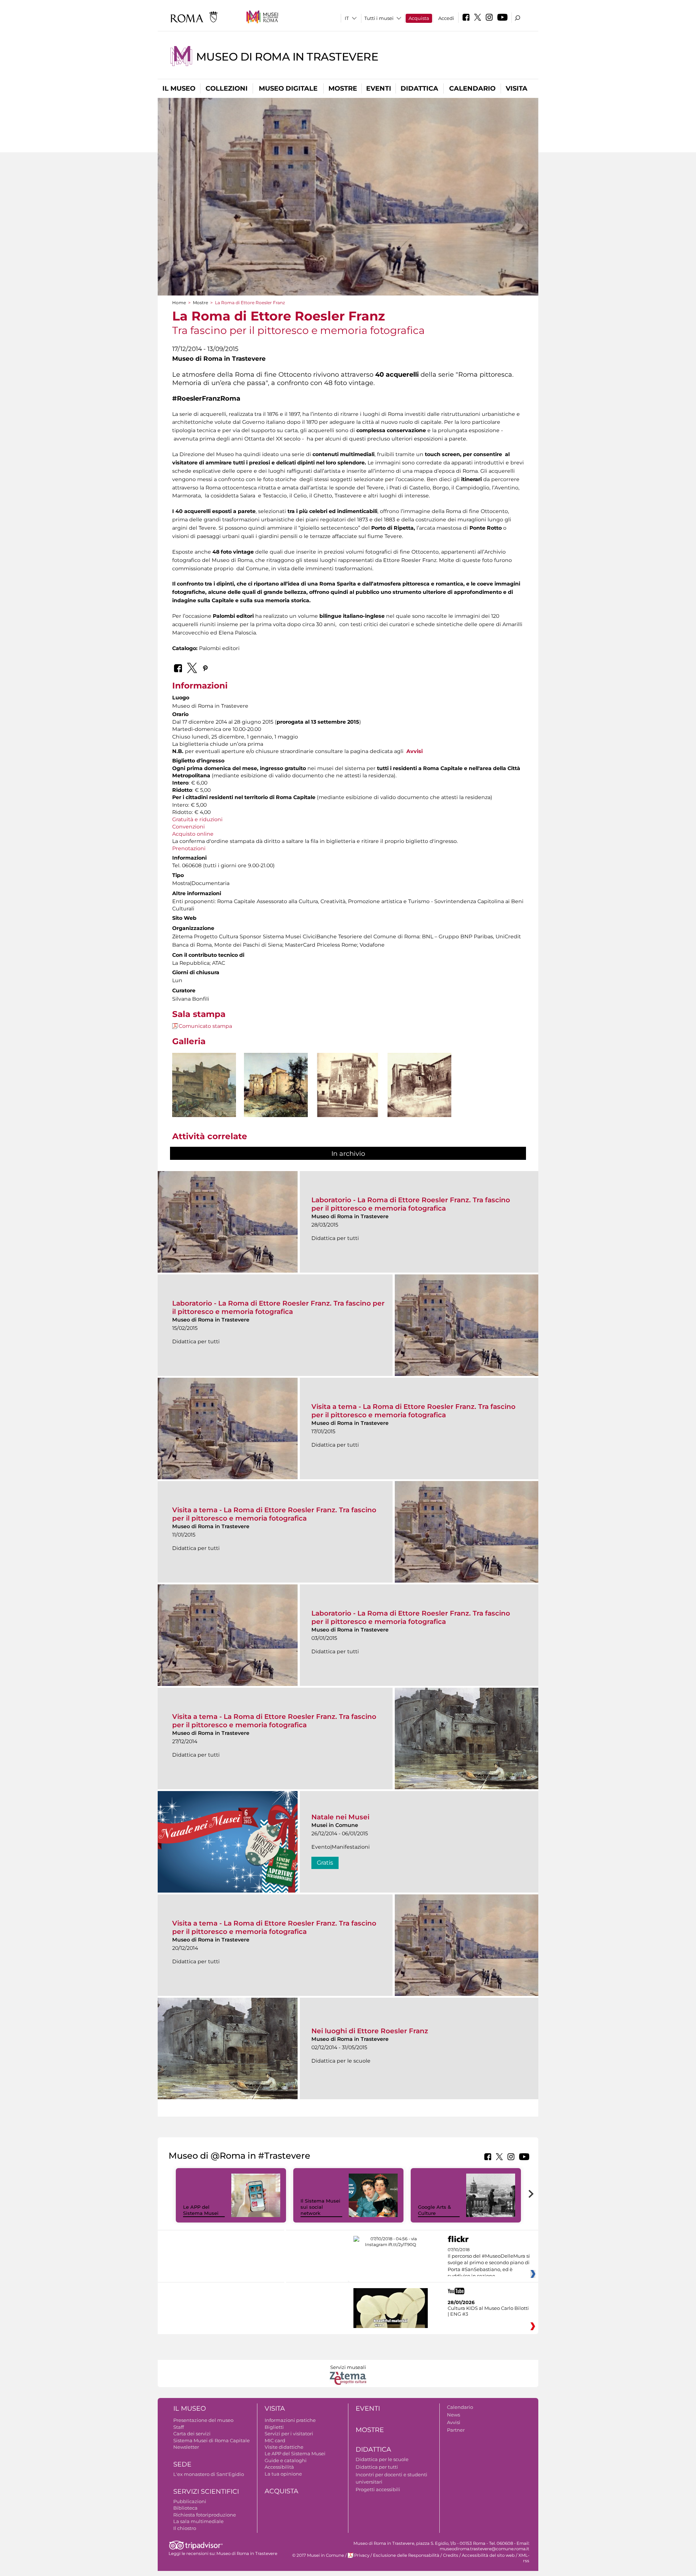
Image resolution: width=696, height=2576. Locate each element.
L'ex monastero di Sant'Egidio (209, 2474)
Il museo (179, 88)
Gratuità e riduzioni (197, 819)
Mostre (343, 88)
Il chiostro (185, 2528)
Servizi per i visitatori (289, 2434)
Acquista (419, 18)
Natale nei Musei (340, 1817)
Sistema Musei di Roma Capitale (212, 2440)
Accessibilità (279, 2467)
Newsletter (186, 2447)
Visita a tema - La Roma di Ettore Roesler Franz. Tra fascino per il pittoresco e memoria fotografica (413, 1411)
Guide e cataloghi (286, 2460)
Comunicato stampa (205, 1026)
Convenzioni (188, 827)
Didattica (419, 88)
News (453, 2415)
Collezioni (227, 88)
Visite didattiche (284, 2447)
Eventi (379, 88)
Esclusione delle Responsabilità (406, 2555)
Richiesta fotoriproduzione (205, 2515)
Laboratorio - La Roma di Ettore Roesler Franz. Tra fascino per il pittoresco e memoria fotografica (411, 1204)
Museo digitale (288, 88)
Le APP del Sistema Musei (201, 2210)
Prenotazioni (189, 848)
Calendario (472, 88)
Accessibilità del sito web (488, 2555)
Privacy (362, 2555)
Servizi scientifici (206, 2492)
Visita (517, 88)
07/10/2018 (489, 2263)
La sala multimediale (198, 2521)
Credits (451, 2555)
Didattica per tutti (377, 2467)
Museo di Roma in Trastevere (287, 57)
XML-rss (524, 2558)
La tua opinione (283, 2474)
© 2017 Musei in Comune (318, 2555)
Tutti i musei (379, 18)
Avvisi (415, 751)
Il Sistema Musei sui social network (320, 2207)
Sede (182, 2464)
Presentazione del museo (203, 2420)
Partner (456, 2430)
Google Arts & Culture (434, 2210)
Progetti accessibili (378, 2489)
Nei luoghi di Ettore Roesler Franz (370, 2031)
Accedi (446, 18)
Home (179, 303)
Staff (179, 2427)
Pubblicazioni (190, 2501)
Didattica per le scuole (382, 2459)
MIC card (275, 2440)
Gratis (325, 1863)
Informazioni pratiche (290, 2420)
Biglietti (274, 2427)
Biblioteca (185, 2508)
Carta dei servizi (192, 2434)
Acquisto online (193, 834)
